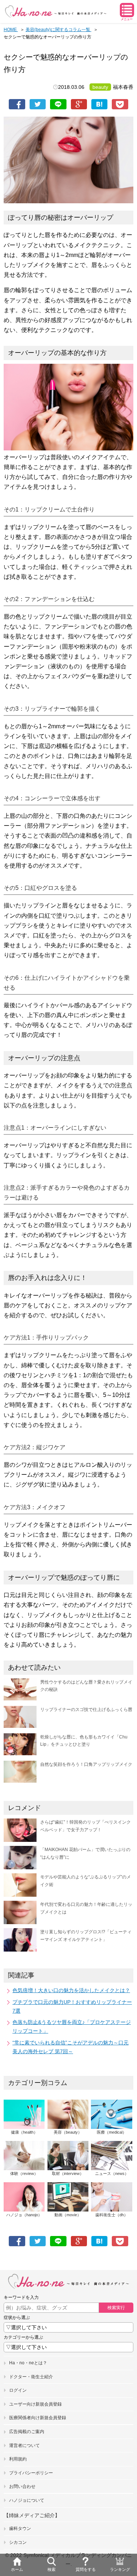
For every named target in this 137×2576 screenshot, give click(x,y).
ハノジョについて (27, 2500)
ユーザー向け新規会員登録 (35, 2404)
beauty (100, 87)
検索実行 (116, 2308)
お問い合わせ (22, 2486)
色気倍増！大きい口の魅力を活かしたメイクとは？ (71, 1990)
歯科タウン (20, 2528)
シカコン (18, 2542)
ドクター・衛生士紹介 (31, 2377)
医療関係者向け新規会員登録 (38, 2418)
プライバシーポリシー (31, 2473)
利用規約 (18, 2459)
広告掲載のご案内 (27, 2432)
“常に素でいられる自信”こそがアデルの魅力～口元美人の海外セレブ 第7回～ (71, 2047)
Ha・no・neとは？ (28, 2363)
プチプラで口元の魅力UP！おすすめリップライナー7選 (72, 2006)
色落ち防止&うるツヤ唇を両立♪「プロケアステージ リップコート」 (72, 2027)
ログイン (18, 2390)
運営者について (24, 2445)
